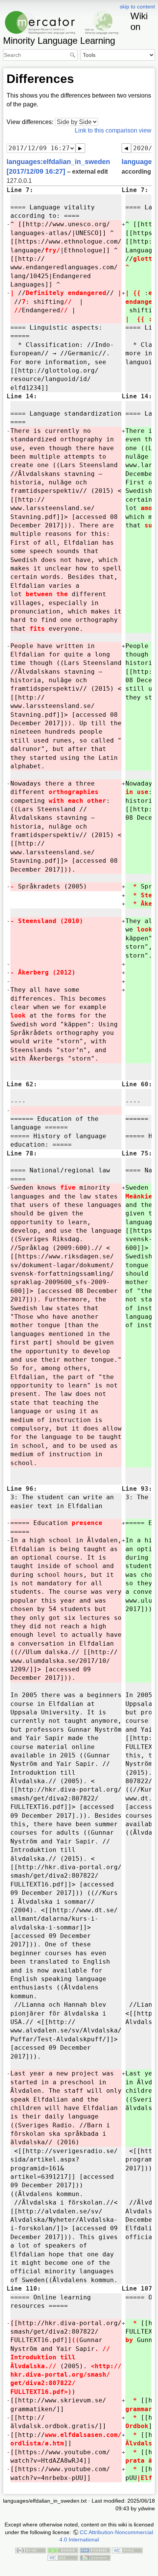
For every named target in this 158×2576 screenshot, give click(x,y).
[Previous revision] (126, 148)
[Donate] (63, 2550)
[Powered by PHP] (95, 2550)
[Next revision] (80, 148)
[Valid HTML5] (127, 2550)
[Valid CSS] (63, 2557)
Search (73, 55)
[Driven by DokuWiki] (95, 2557)
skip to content (137, 7)
